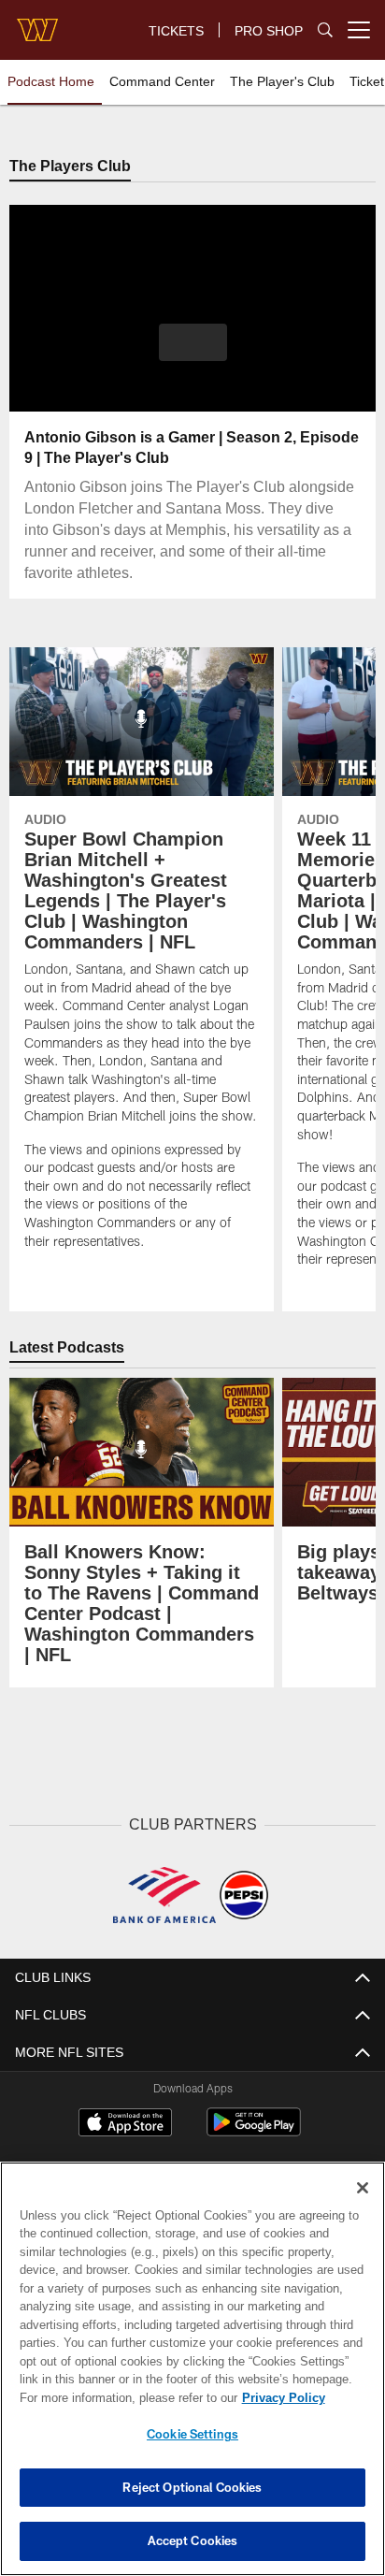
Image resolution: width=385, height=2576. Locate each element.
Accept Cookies (193, 2540)
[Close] (363, 2188)
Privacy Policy (122, 2397)
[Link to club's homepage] (37, 22)
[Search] (325, 30)
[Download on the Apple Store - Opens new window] (125, 2124)
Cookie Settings (192, 2434)
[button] (193, 355)
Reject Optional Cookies (192, 2487)
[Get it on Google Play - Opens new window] (254, 2131)
